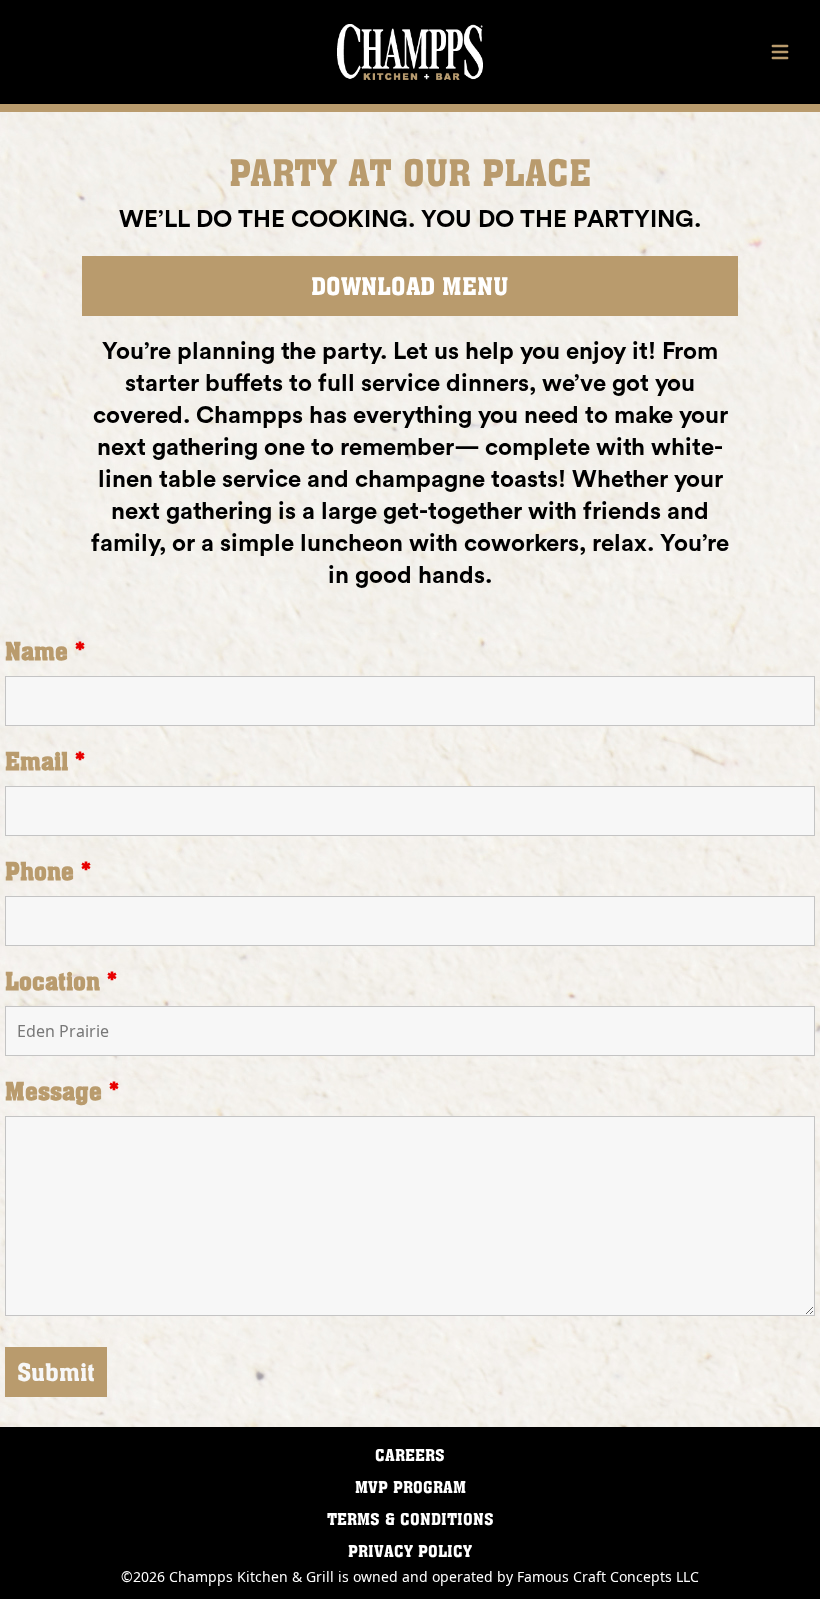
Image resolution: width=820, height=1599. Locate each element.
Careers (410, 1455)
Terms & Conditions (410, 1519)
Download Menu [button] (410, 286)
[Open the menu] (780, 52)
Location (61, 981)
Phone (48, 871)
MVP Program (410, 1487)
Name (45, 651)
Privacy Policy (410, 1551)
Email (45, 761)
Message (62, 1091)
